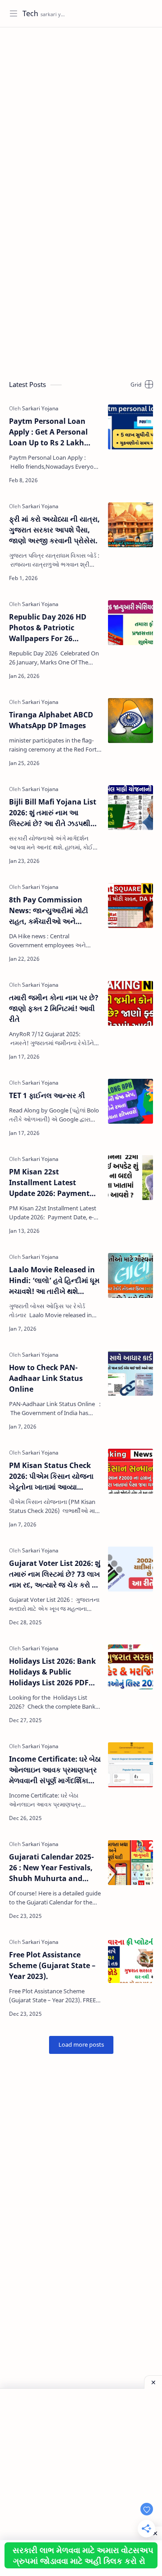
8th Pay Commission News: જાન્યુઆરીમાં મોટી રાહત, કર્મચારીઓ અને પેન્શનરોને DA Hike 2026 (49, 911)
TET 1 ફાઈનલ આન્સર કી (47, 1095)
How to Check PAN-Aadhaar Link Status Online (46, 1378)
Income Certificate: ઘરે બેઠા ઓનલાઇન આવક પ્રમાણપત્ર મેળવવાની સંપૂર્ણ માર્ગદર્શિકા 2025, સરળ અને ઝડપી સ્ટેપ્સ (55, 1770)
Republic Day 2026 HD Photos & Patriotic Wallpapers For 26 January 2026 (48, 628)
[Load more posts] (81, 2045)
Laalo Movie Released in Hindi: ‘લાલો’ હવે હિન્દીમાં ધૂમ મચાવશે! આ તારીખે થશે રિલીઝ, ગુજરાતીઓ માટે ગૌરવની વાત (54, 1281)
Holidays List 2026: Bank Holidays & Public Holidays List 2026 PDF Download (52, 1672)
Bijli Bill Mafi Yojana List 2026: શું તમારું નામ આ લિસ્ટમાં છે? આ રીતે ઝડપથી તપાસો (53, 813)
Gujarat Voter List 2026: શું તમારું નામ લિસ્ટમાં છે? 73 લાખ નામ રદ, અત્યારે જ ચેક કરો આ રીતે (55, 1574)
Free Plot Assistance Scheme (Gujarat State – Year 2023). (52, 1965)
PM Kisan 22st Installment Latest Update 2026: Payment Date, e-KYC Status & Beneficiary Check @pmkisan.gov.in (49, 1183)
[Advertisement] (81, 117)
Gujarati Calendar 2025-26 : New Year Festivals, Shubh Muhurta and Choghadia (52, 1868)
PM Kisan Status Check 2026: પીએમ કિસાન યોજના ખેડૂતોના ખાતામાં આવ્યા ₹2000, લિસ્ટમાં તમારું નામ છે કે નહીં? (52, 1476)
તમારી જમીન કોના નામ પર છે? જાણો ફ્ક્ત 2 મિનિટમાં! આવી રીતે (54, 1008)
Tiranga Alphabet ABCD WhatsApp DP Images (51, 720)
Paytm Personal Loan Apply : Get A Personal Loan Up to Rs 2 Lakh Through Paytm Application (48, 432)
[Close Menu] (153, 2382)
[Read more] (88, 480)
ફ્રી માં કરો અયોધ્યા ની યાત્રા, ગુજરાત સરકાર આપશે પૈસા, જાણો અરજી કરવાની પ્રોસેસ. (54, 530)
